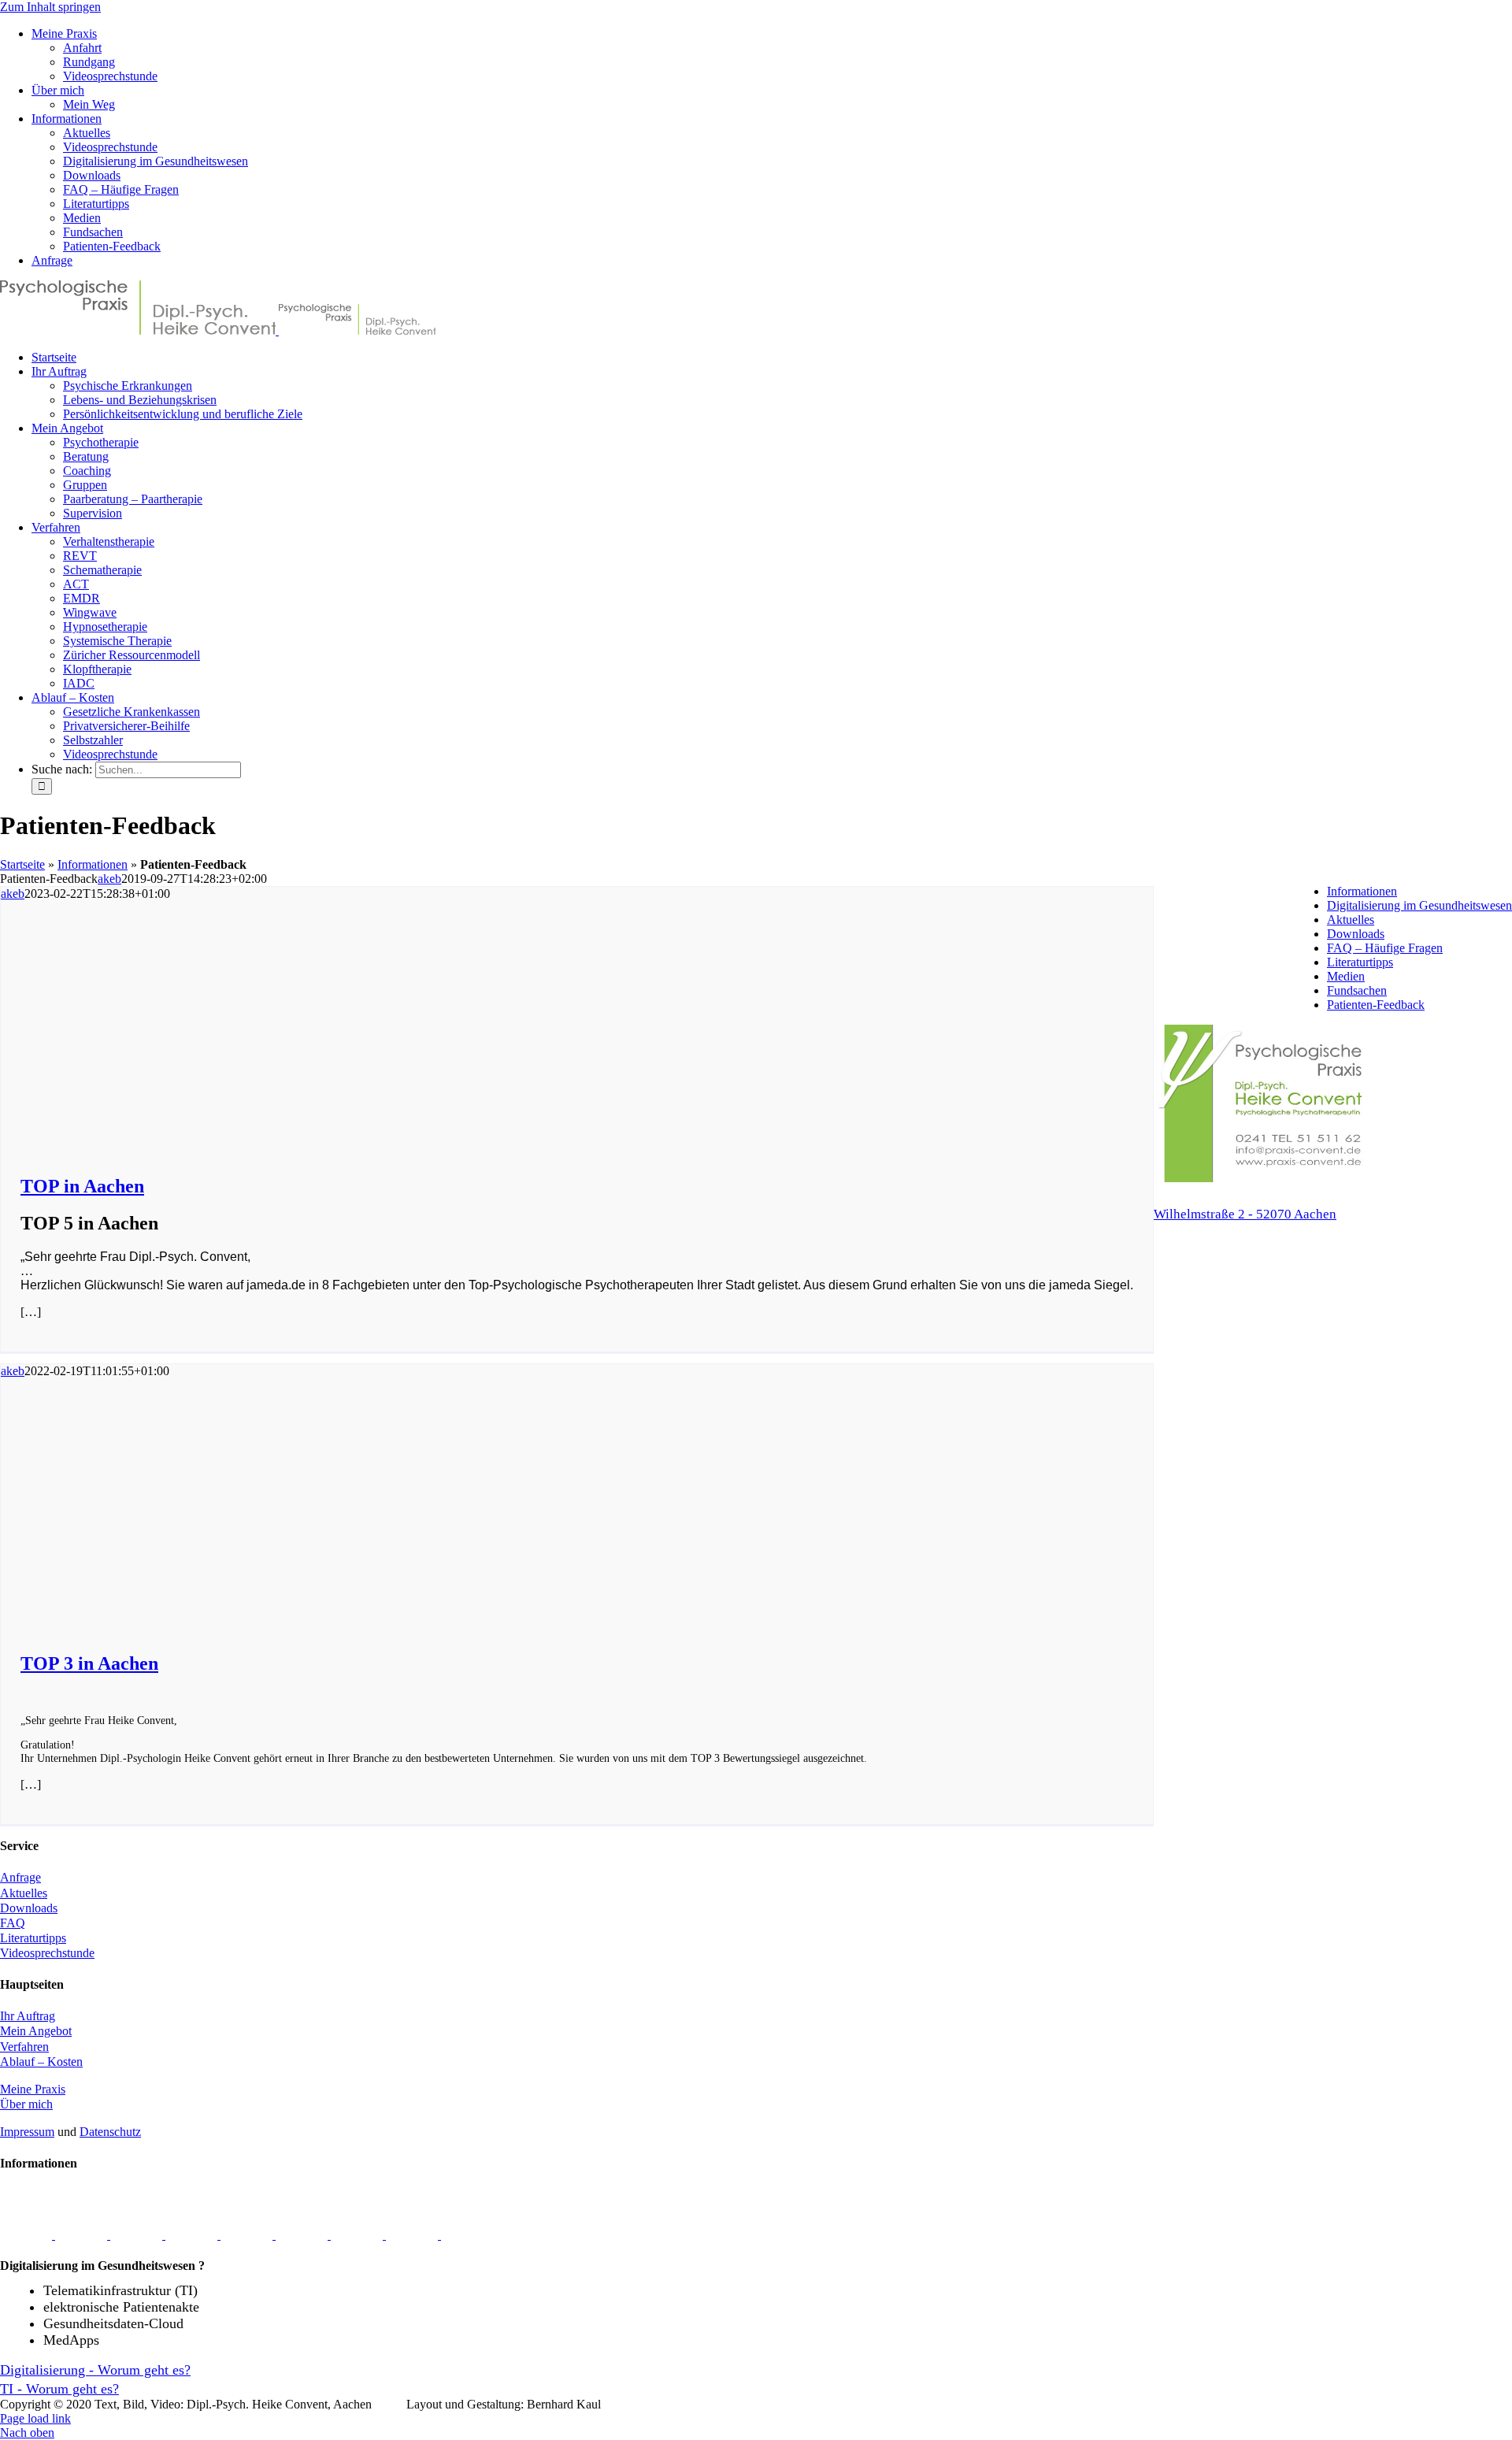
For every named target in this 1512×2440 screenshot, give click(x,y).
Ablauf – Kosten (41, 2062)
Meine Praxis (33, 2089)
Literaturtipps (1360, 962)
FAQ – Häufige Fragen (1385, 948)
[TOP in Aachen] (253, 1133)
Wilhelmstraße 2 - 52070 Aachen (1245, 1214)
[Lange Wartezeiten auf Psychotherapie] (248, 2235)
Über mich (26, 2104)
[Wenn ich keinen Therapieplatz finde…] (358, 2235)
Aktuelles (1351, 920)
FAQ (13, 1923)
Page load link (35, 2418)
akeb (109, 879)
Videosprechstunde (47, 1953)
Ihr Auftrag (28, 2016)
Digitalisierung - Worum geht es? (95, 2370)
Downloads (1356, 934)
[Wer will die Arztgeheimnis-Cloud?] (303, 2235)
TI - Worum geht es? (59, 2389)
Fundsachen (1357, 990)
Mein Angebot (36, 2031)
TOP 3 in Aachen (89, 1663)
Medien (1346, 976)
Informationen (93, 864)
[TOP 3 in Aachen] (253, 1610)
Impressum (27, 2132)
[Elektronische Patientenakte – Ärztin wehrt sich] (193, 2235)
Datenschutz (110, 2132)
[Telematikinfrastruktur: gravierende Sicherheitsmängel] (138, 2235)
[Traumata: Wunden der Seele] (28, 2235)
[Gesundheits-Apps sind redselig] (83, 2235)
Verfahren (24, 2047)
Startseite (22, 864)
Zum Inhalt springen (50, 7)
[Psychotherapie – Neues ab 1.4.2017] (467, 2235)
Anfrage (20, 1877)
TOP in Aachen (82, 1186)
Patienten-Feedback (1376, 1005)
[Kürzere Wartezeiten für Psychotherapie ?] (413, 2235)
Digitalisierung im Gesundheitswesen (1419, 905)
